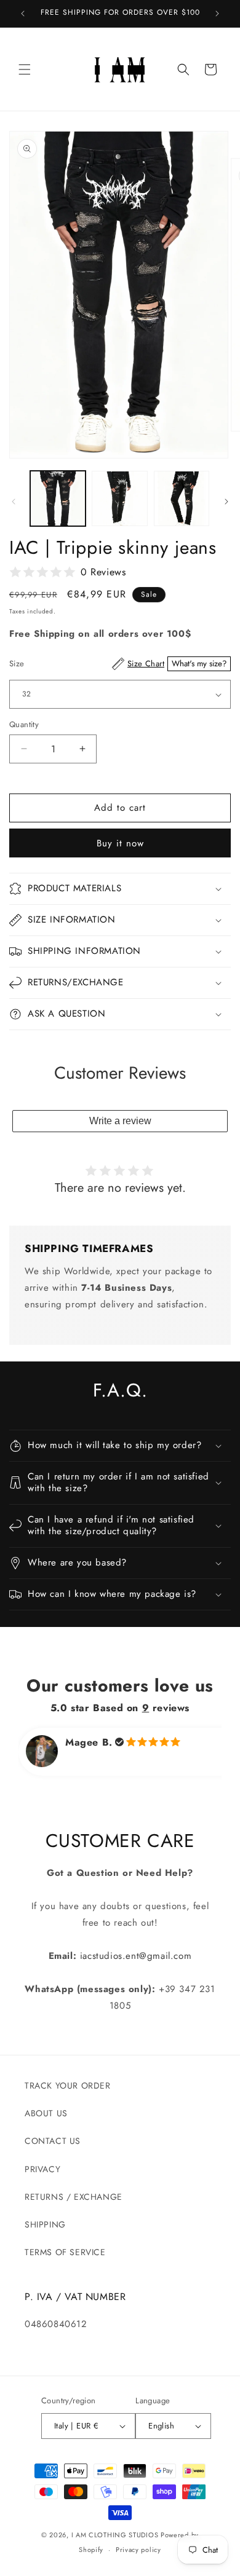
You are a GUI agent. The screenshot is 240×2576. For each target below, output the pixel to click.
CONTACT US (53, 2141)
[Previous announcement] (23, 14)
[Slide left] (14, 502)
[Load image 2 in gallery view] (119, 498)
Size (118, 664)
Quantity (24, 724)
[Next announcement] (217, 14)
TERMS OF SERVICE (65, 2252)
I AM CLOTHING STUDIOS (115, 2535)
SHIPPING (45, 2224)
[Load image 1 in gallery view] (58, 498)
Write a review (120, 1121)
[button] (25, 69)
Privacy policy (138, 2550)
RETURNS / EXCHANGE (74, 2197)
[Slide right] (226, 502)
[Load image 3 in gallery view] (182, 498)
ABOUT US (46, 2113)
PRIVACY (42, 2169)
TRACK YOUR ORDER (68, 2086)
